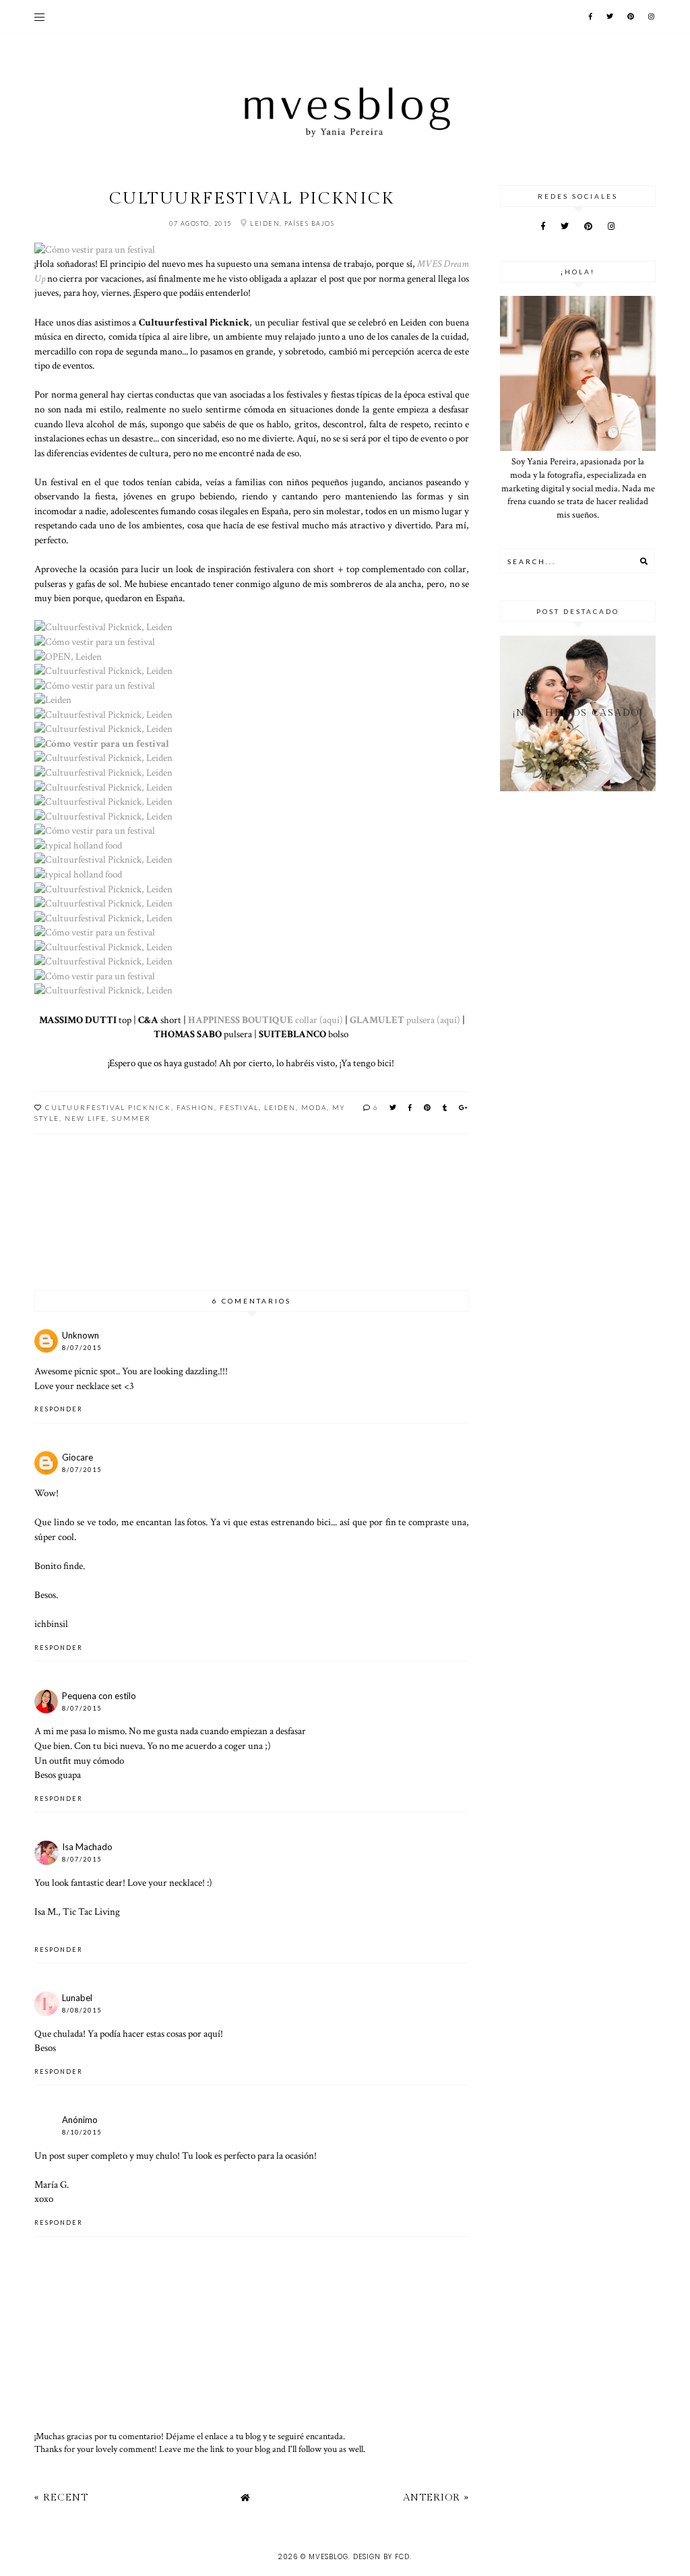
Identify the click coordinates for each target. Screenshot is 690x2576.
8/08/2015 (82, 2010)
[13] (103, 787)
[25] (103, 961)
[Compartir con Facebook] (411, 1107)
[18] (103, 859)
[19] (78, 874)
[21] (103, 903)
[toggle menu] (39, 17)
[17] (78, 845)
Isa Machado (87, 1847)
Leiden (280, 1107)
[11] (103, 758)
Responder (59, 1409)
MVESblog (328, 2557)
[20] (103, 889)
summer (131, 1118)
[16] (95, 830)
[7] (53, 700)
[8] (103, 714)
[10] (102, 743)
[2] (103, 627)
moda (314, 1107)
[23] (95, 932)
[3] (95, 642)
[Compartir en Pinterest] (428, 1107)
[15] (103, 816)
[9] (103, 729)
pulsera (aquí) (405, 1020)
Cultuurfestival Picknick (108, 1107)
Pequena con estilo (99, 1696)
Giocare (77, 1457)
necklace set (99, 1386)
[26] (95, 976)
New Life (86, 1118)
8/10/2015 (82, 2132)
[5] (103, 671)
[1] (95, 249)
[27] (103, 990)
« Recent (61, 2497)
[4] (68, 656)
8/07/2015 (82, 1348)
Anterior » (436, 2497)
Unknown (81, 1335)
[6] (95, 685)
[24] (103, 947)
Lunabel (77, 1998)
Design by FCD (381, 2557)
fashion (195, 1107)
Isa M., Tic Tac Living (77, 1911)
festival (239, 1107)
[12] (103, 772)
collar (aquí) (265, 1020)
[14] (103, 801)
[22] (103, 918)
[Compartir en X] (394, 1107)
